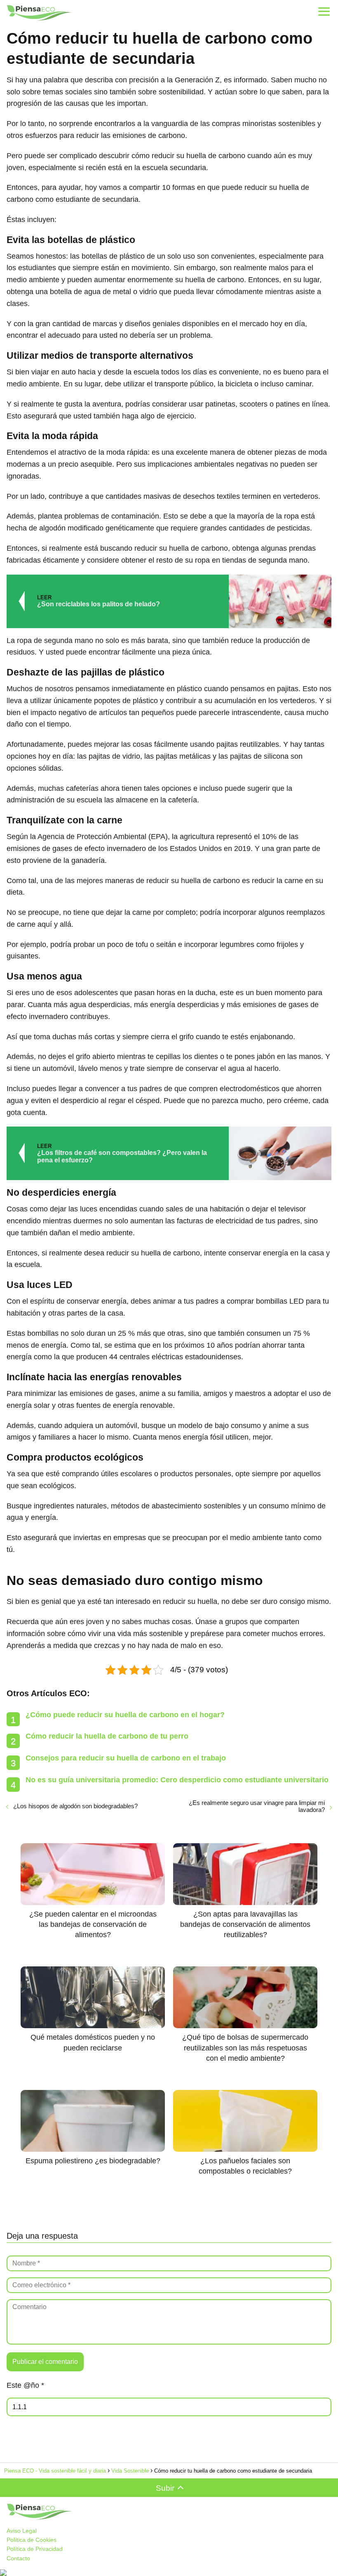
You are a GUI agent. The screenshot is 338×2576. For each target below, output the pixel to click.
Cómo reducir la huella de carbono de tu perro (107, 1736)
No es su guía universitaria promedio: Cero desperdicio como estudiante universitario (177, 1780)
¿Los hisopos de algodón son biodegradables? (75, 1806)
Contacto (18, 2558)
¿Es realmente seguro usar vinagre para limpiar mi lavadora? (257, 1806)
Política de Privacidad (35, 2549)
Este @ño (25, 2385)
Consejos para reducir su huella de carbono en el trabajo (126, 1758)
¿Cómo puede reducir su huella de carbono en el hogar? (125, 1715)
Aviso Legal (22, 2531)
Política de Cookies (32, 2540)
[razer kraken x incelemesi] (169, 2573)
